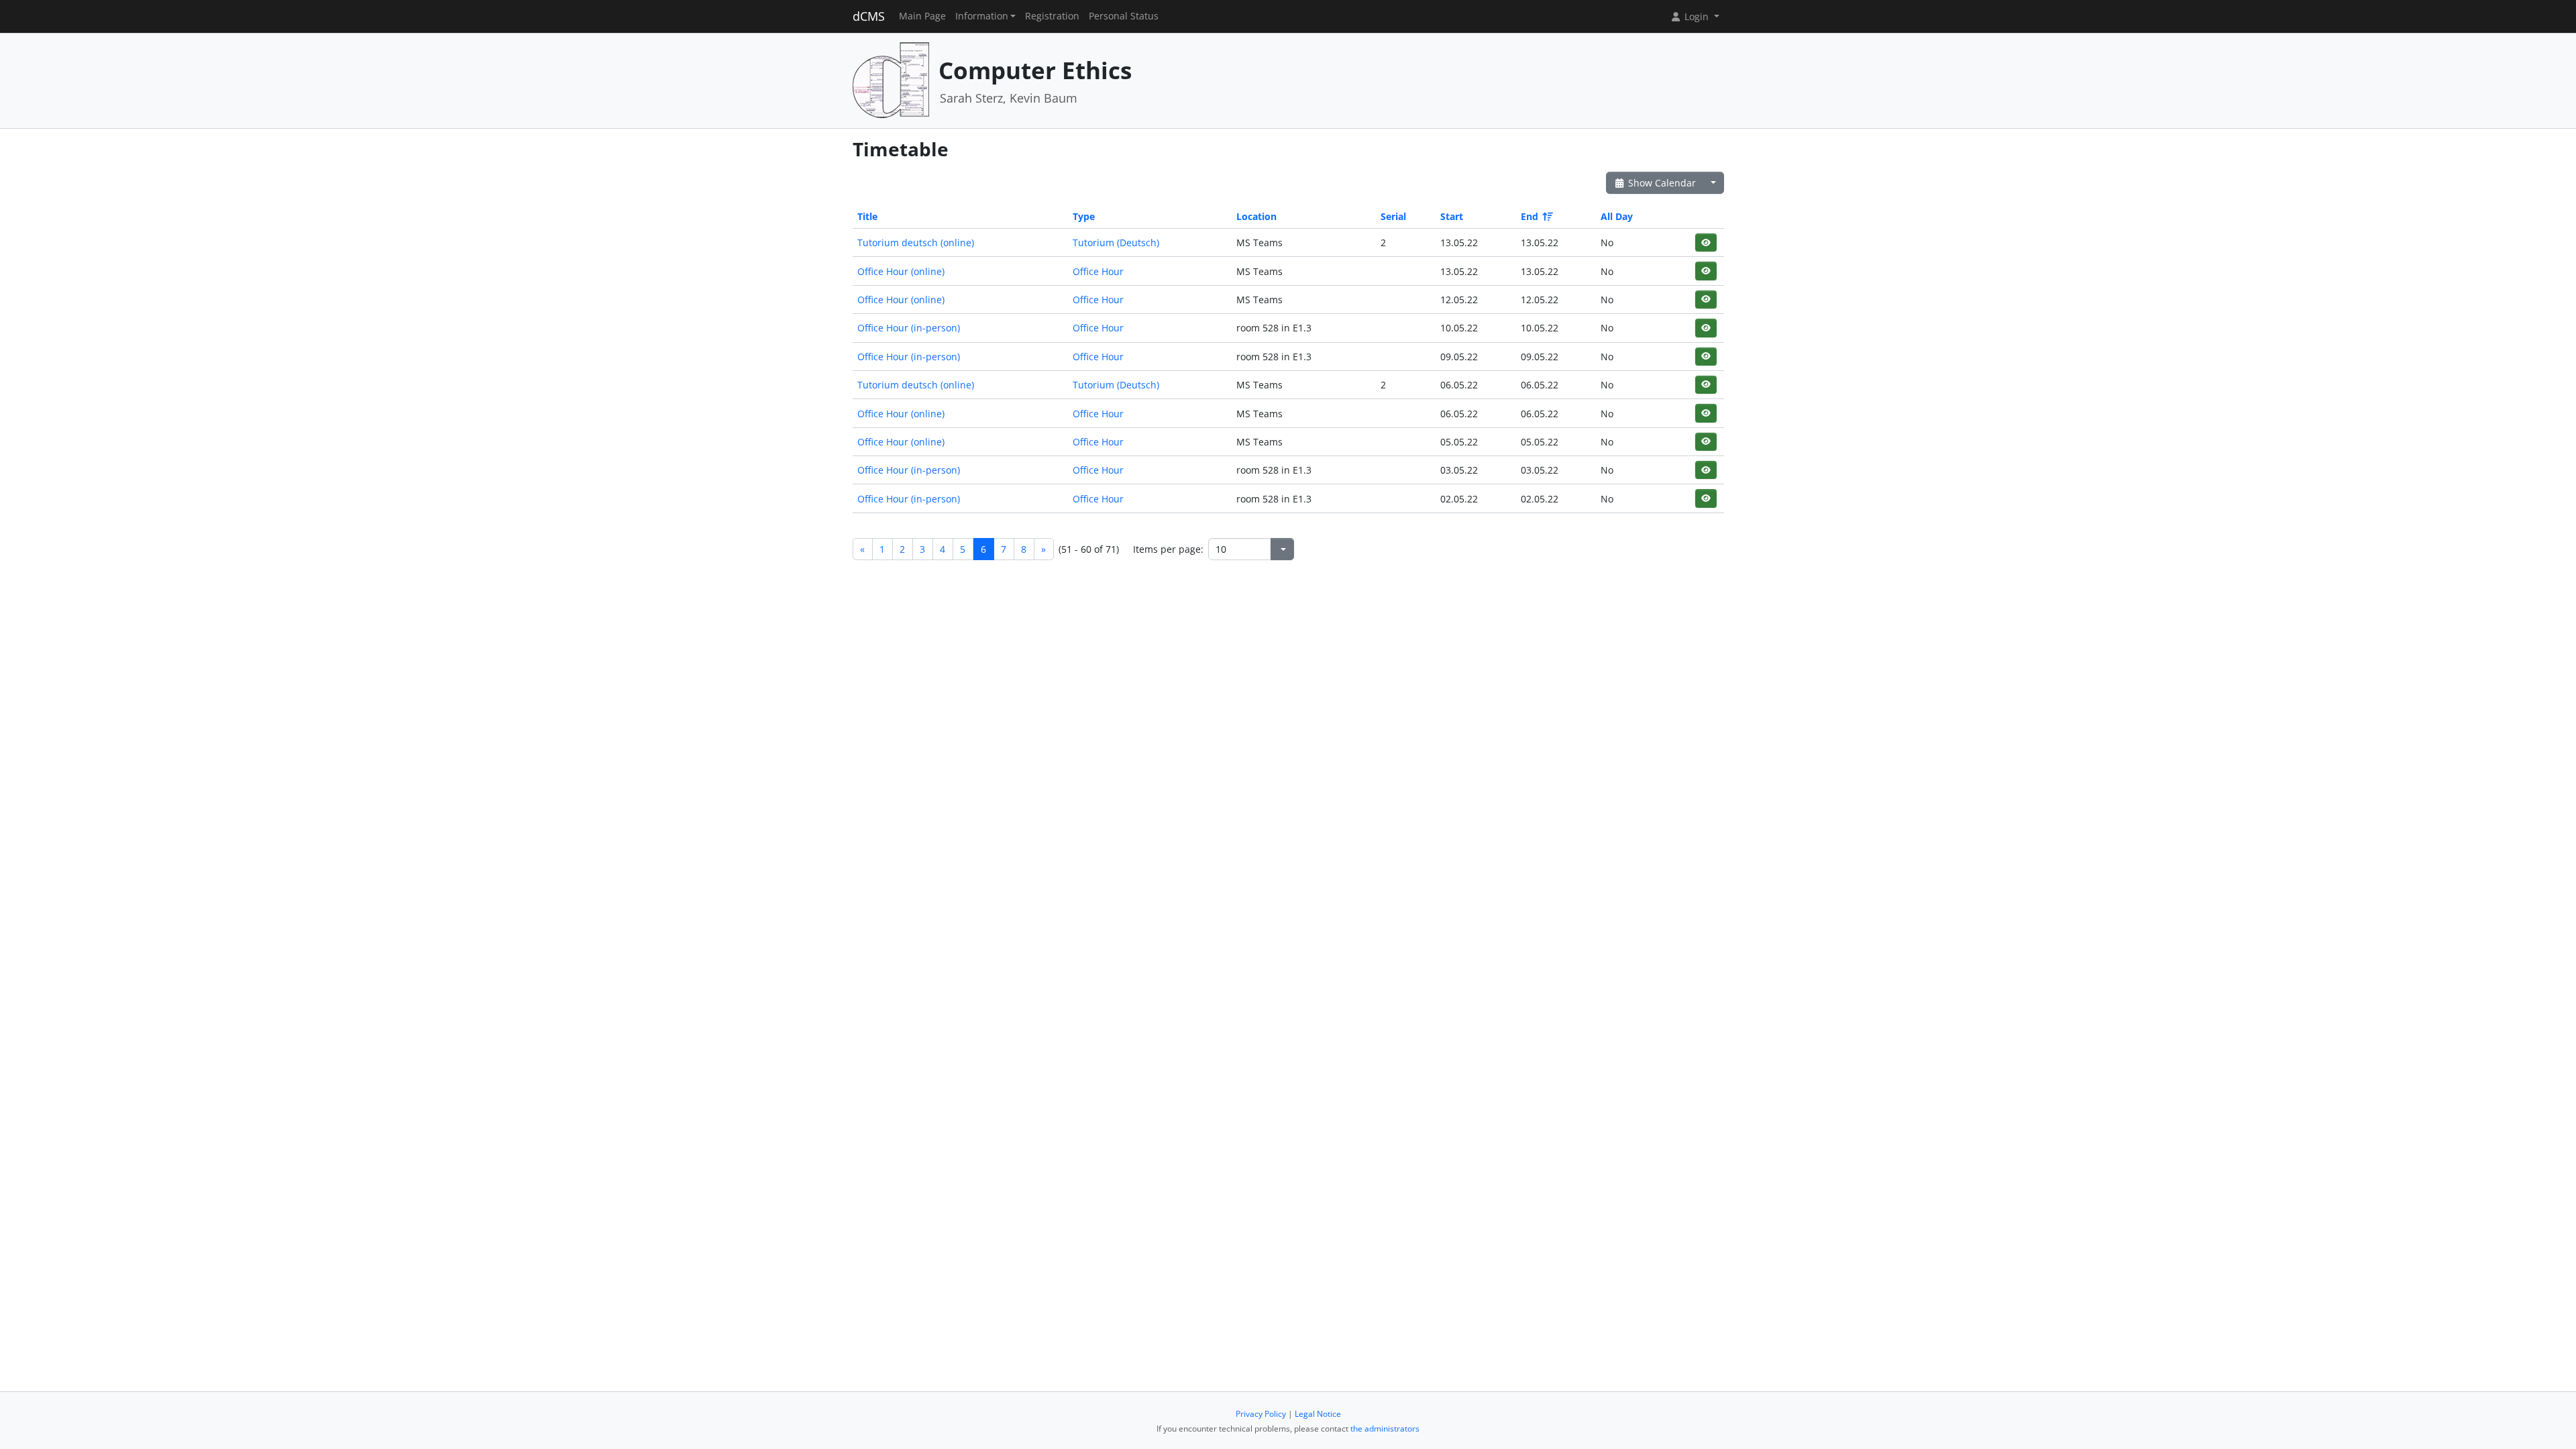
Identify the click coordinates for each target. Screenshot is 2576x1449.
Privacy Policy (1261, 1414)
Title (867, 216)
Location (1256, 216)
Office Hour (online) (901, 271)
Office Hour (1098, 271)
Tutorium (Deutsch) (1116, 243)
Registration (1052, 16)
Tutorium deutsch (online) (916, 243)
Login (1697, 16)
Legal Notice (1318, 1414)
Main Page (922, 16)
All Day (1617, 216)
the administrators (1385, 1429)
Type (1084, 216)
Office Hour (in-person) (909, 328)
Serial (1393, 216)
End (1529, 216)
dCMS (869, 16)
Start (1452, 216)
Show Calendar (1661, 183)
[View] (1706, 243)
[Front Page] (891, 79)
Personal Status (1124, 16)
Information (982, 16)
